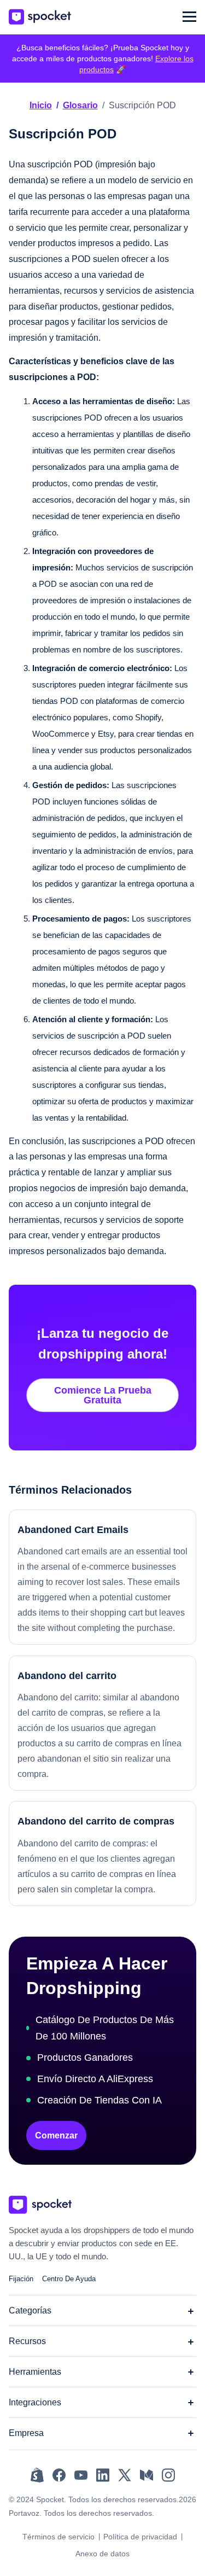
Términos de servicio (58, 2537)
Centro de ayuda (69, 2279)
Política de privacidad (140, 2537)
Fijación (21, 2279)
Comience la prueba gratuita (103, 1395)
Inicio (41, 105)
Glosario (80, 105)
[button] (189, 17)
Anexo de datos (102, 2554)
